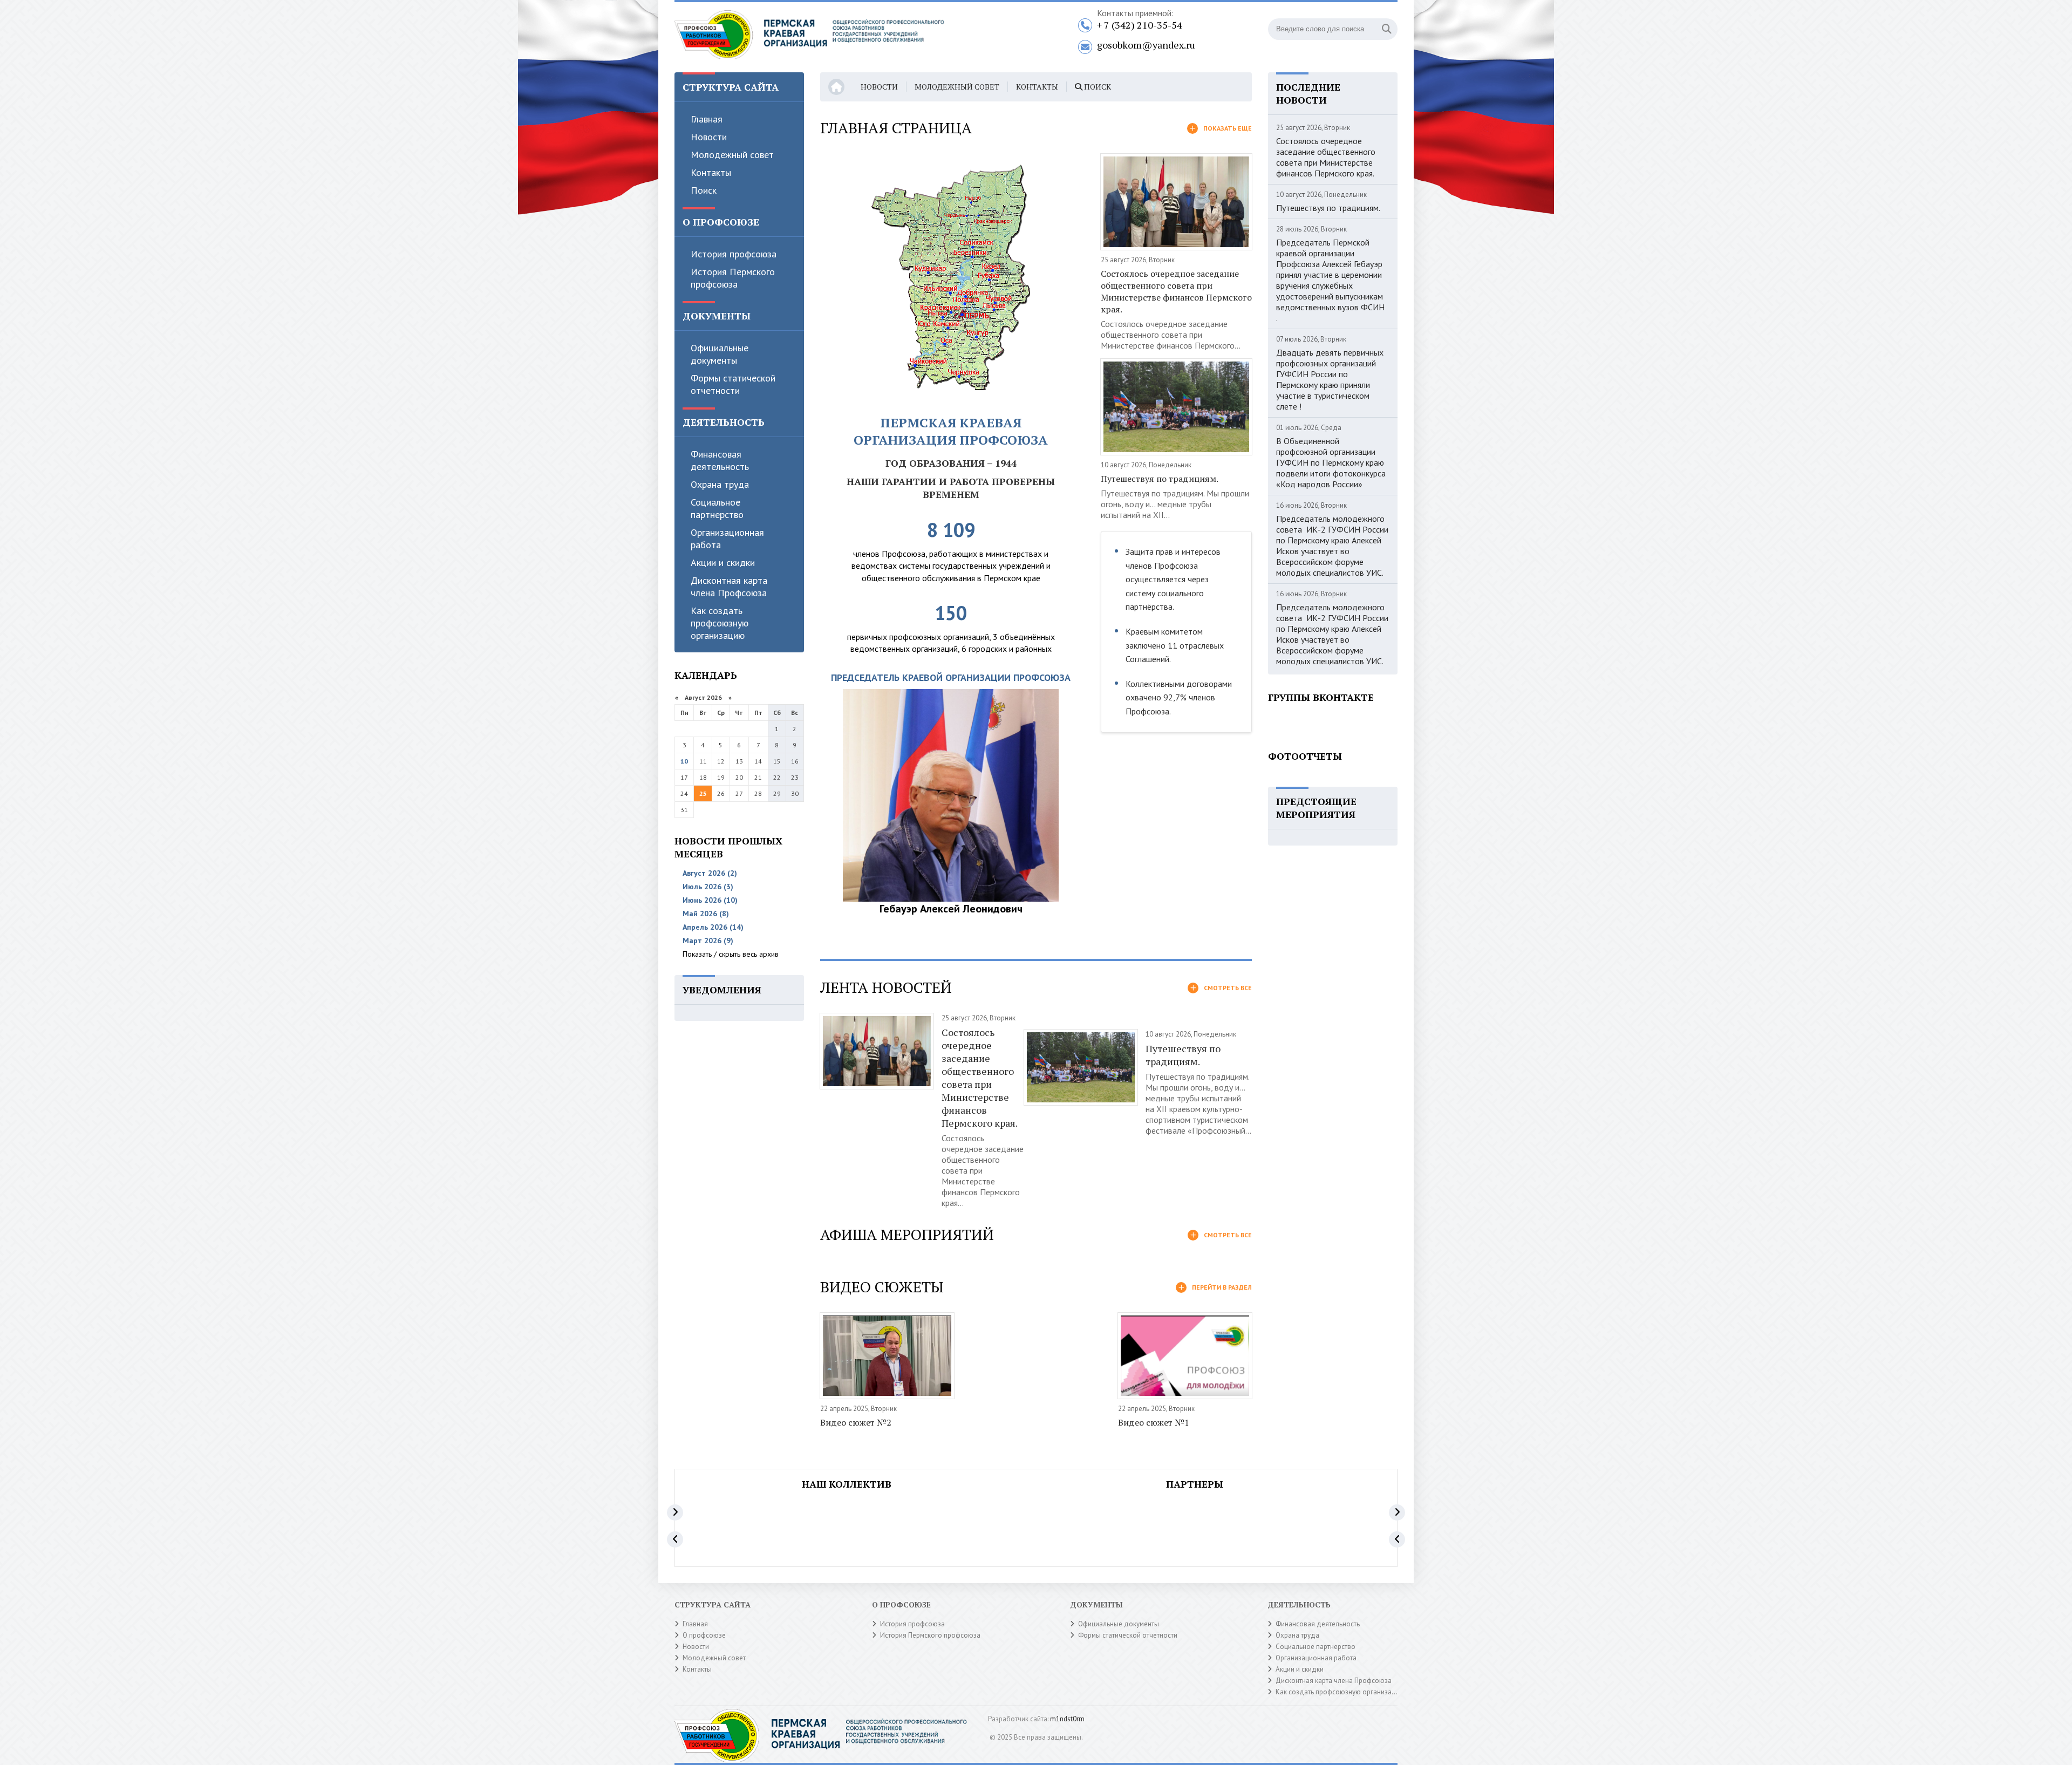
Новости (709, 137)
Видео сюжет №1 (1154, 1422)
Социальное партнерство (717, 508)
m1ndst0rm (1067, 1719)
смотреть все (1228, 988)
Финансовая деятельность (720, 460)
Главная (707, 119)
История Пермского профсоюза (733, 278)
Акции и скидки (723, 563)
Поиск (704, 190)
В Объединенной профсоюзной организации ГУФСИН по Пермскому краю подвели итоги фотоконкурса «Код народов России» (1331, 462)
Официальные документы (720, 354)
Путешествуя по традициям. (1160, 479)
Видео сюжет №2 (856, 1422)
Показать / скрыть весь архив (731, 954)
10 (684, 761)
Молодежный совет (732, 155)
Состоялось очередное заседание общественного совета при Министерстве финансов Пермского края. (1176, 291)
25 (703, 793)
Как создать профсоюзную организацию (720, 623)
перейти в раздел (1222, 1287)
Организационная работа (727, 539)
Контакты (711, 172)
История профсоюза (734, 254)
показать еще (1228, 128)
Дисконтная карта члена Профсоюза (729, 587)
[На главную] (809, 37)
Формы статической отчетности (733, 384)
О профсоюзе (704, 1635)
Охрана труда (720, 484)
